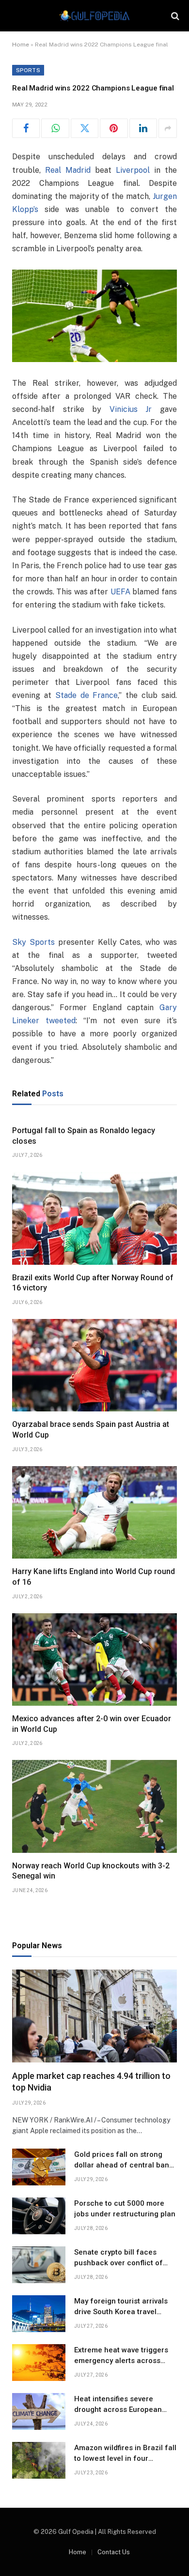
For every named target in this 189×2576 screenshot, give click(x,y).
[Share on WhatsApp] (55, 128)
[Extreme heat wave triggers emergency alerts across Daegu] (39, 2363)
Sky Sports (33, 942)
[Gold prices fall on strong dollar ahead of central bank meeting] (39, 2167)
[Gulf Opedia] (94, 16)
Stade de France (87, 695)
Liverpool (133, 170)
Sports (28, 70)
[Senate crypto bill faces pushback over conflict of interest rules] (39, 2265)
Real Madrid (68, 170)
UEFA (120, 592)
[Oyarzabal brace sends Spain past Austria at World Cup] (94, 1365)
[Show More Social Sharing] (168, 128)
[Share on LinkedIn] (143, 128)
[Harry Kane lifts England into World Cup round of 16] (94, 1512)
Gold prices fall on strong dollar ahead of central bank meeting (124, 2165)
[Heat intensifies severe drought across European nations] (39, 2411)
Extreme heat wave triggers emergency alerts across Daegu (121, 2360)
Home (21, 45)
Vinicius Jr (131, 409)
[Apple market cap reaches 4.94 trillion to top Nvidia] (94, 2016)
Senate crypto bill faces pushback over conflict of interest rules (118, 2263)
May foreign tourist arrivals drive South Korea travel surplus (121, 2311)
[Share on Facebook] (26, 128)
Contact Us (114, 2552)
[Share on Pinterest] (114, 128)
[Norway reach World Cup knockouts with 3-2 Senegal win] (94, 1806)
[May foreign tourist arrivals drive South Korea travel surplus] (39, 2314)
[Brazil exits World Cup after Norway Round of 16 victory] (94, 1218)
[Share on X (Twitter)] (85, 128)
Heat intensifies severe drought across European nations (118, 2409)
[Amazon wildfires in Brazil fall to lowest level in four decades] (39, 2460)
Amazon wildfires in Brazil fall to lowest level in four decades (125, 2458)
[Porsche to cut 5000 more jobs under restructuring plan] (39, 2216)
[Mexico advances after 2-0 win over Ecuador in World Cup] (94, 1659)
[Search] (174, 16)
